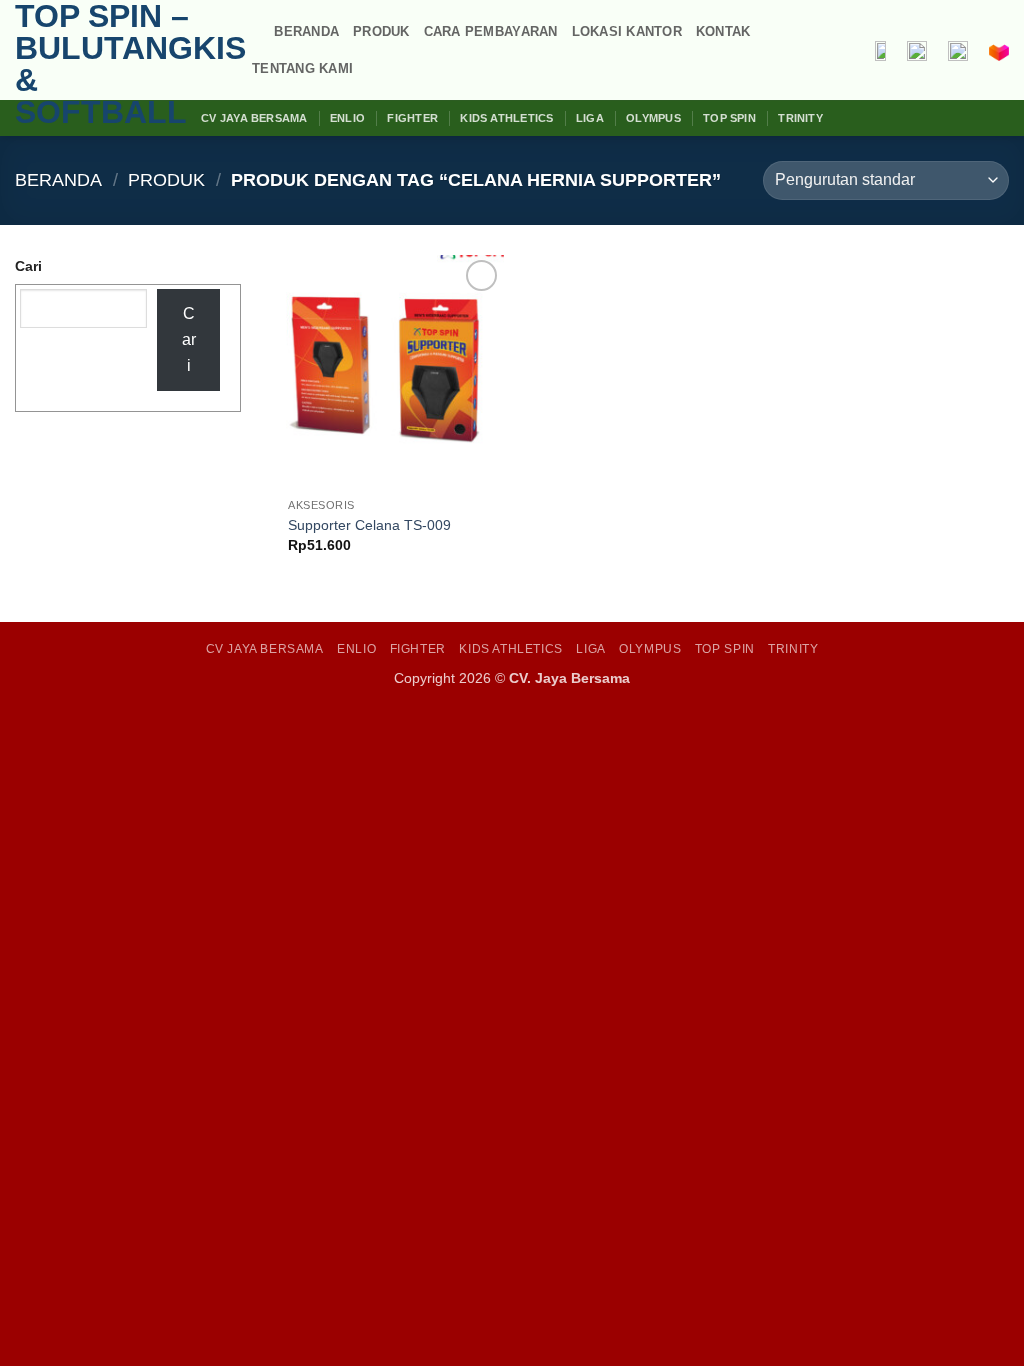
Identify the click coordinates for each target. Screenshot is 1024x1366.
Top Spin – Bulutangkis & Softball (115, 64)
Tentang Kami (302, 68)
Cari (28, 266)
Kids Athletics (506, 118)
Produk (381, 31)
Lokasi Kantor (627, 31)
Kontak (723, 31)
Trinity (800, 118)
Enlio (347, 118)
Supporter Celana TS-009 (369, 525)
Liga (590, 118)
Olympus (653, 118)
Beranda (306, 31)
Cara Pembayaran (491, 31)
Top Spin (729, 118)
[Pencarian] (252, 32)
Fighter (412, 118)
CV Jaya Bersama (254, 118)
